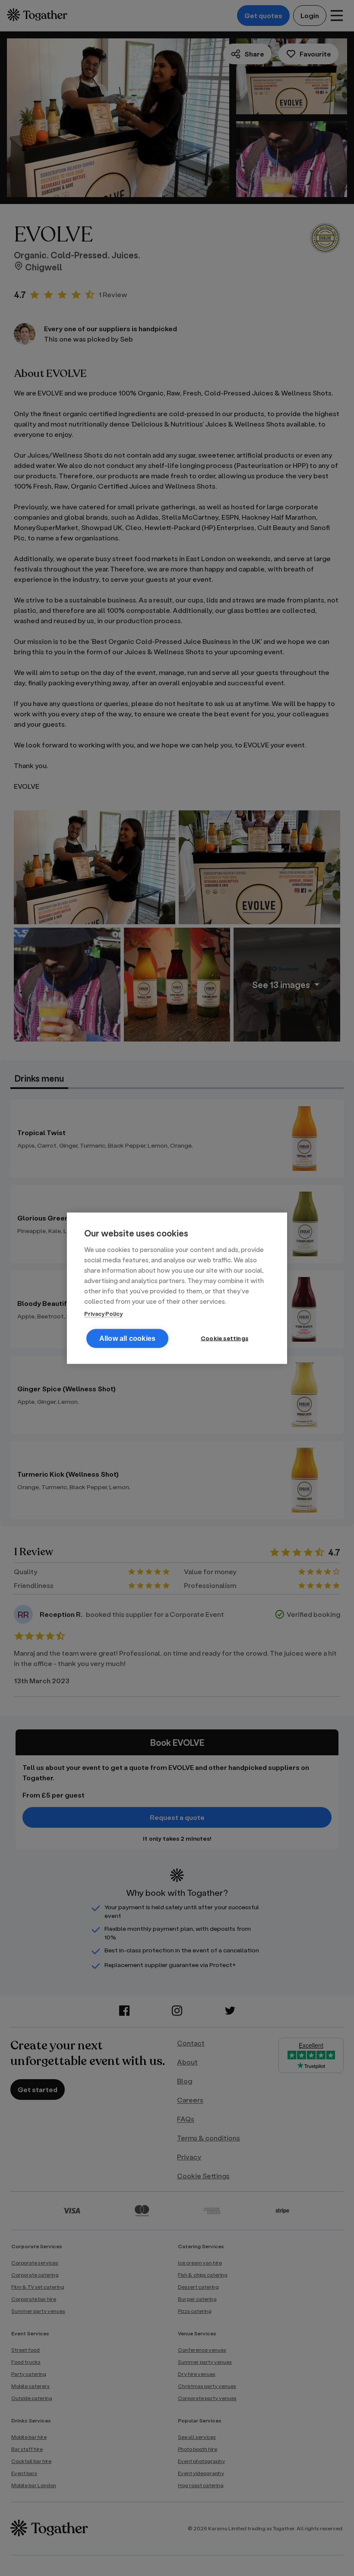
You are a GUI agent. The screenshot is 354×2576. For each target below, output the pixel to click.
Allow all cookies (127, 1338)
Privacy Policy (103, 1313)
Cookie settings (224, 1338)
